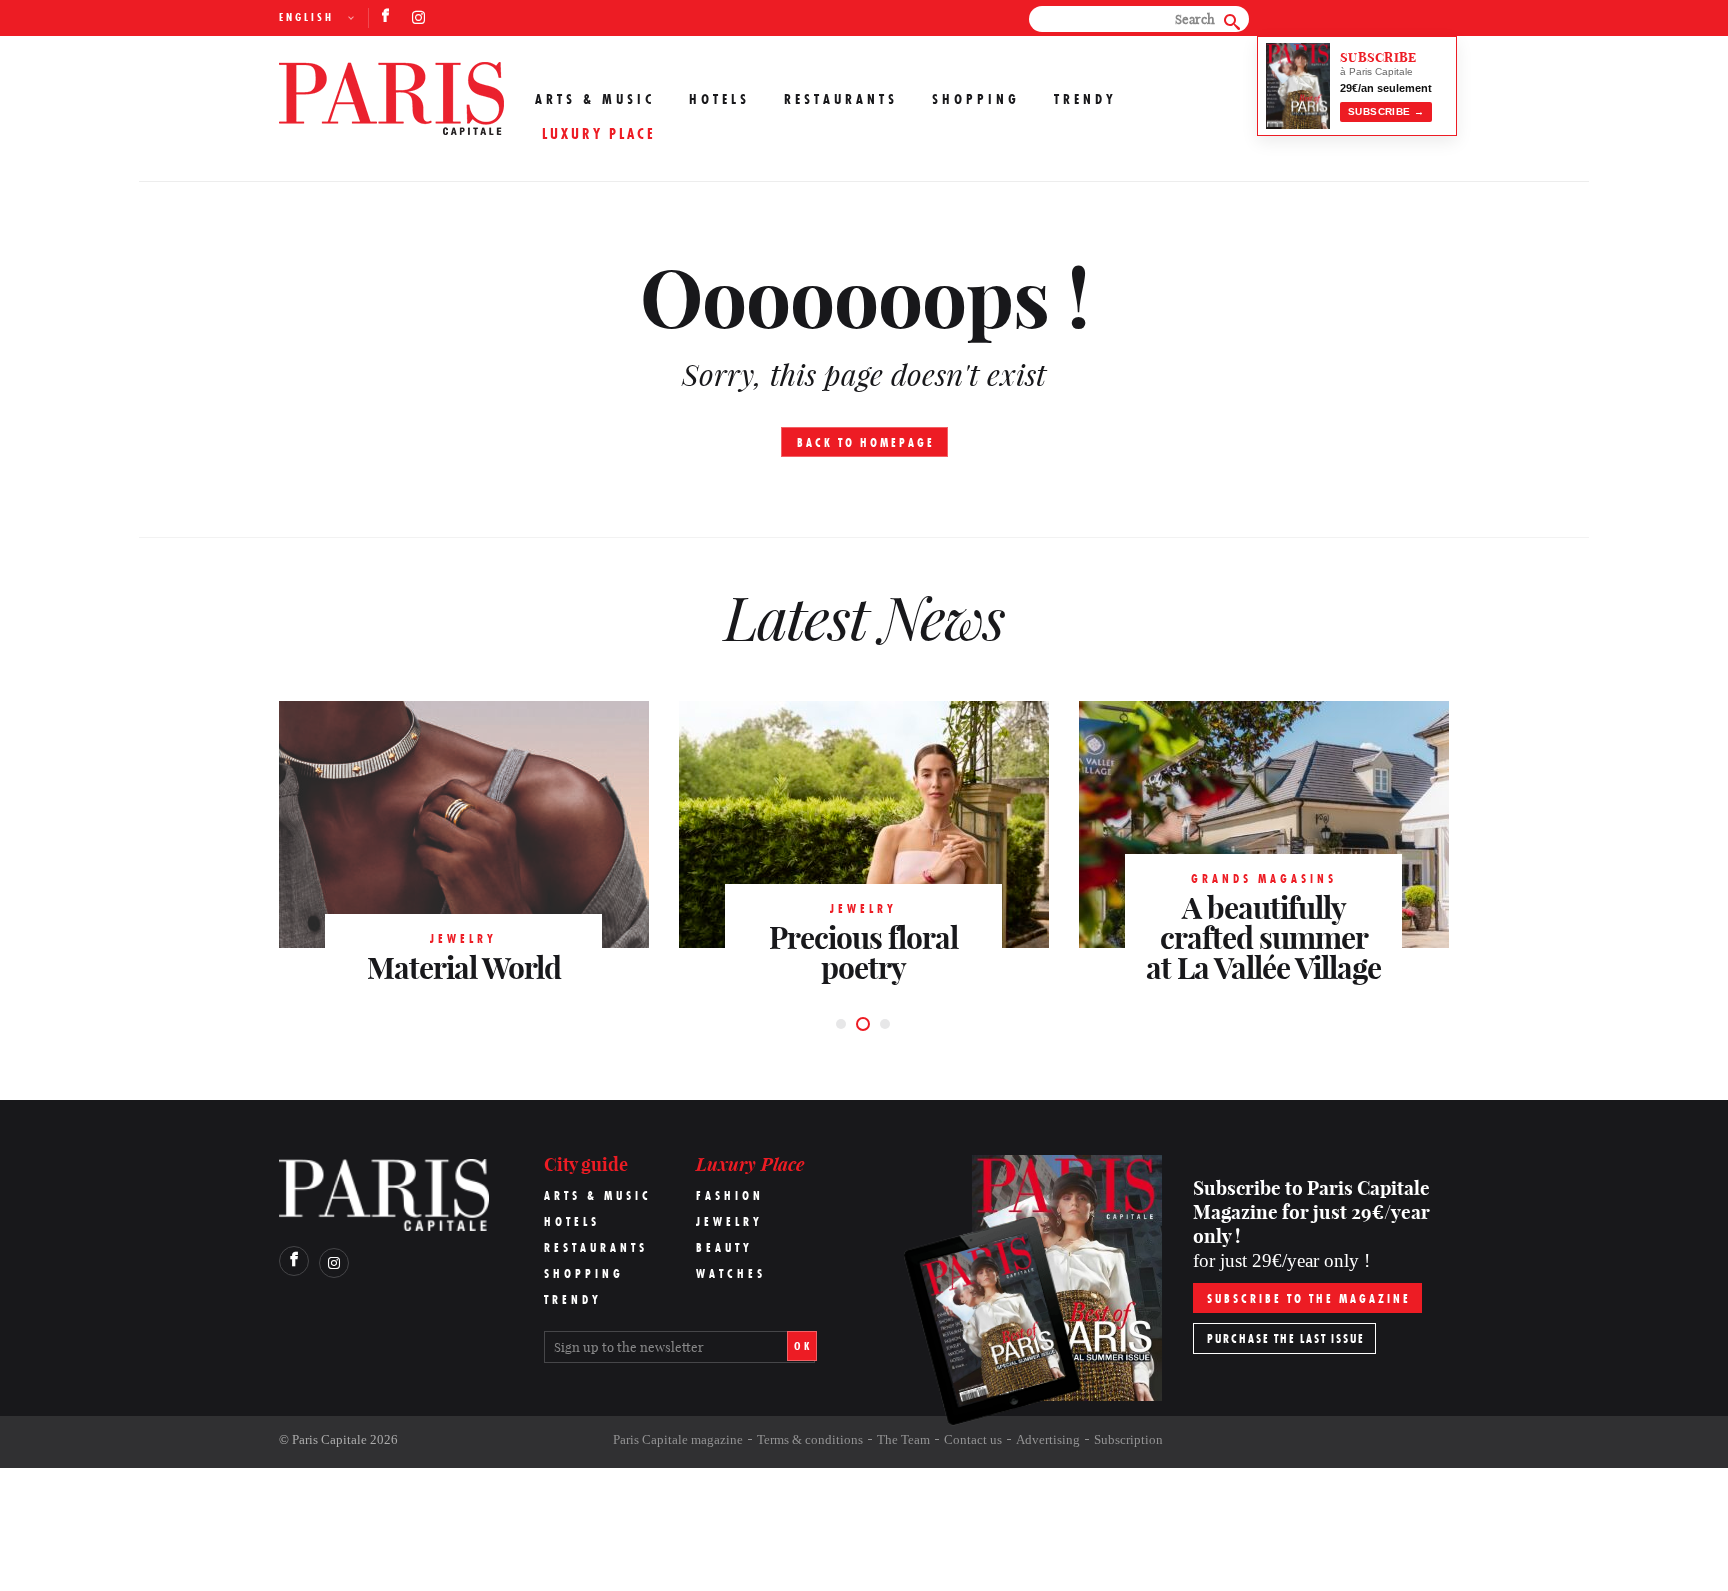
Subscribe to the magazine (1309, 1298)
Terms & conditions (810, 1439)
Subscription (1128, 1439)
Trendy (1085, 99)
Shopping (976, 99)
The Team (903, 1439)
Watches (731, 1273)
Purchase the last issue (1286, 1338)
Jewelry (729, 1221)
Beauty (724, 1247)
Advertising (1048, 1439)
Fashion (730, 1195)
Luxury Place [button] (599, 133)
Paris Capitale (329, 1439)
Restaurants (841, 99)
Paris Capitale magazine (678, 1439)
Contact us (973, 1439)
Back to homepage (866, 442)
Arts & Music (595, 99)
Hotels (719, 99)
